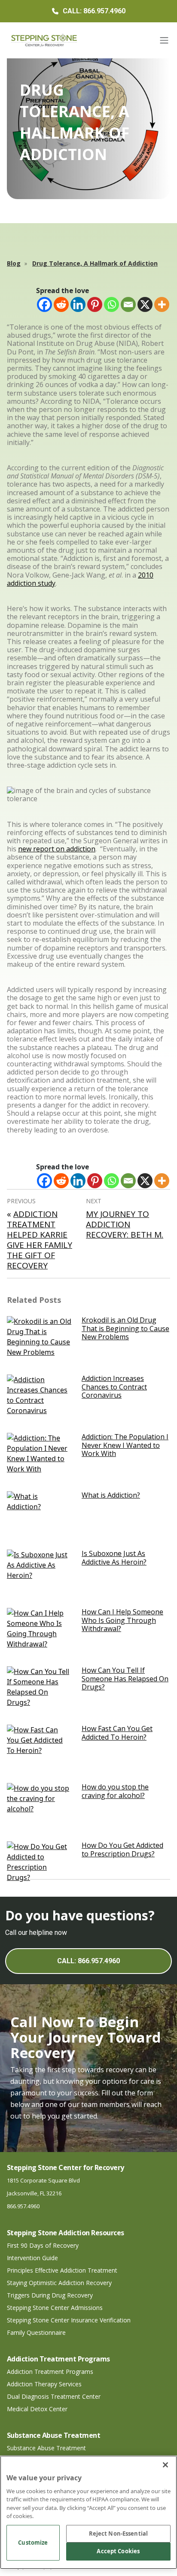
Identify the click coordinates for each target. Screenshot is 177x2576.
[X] (145, 304)
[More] (162, 304)
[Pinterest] (95, 304)
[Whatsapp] (111, 304)
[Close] (165, 2465)
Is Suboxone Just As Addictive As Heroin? (114, 1557)
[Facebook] (44, 304)
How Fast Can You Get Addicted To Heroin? (117, 1733)
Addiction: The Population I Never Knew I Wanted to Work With (125, 1445)
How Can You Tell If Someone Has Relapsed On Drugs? (125, 1678)
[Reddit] (61, 304)
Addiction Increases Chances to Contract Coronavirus (114, 1386)
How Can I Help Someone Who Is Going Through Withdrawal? (122, 1620)
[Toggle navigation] (164, 40)
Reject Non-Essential (119, 2534)
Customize (33, 2543)
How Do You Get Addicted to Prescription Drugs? (122, 1849)
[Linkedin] (78, 304)
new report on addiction (57, 849)
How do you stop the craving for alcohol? (115, 1791)
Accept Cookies (118, 2551)
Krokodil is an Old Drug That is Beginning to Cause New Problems (125, 1328)
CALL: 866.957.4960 (88, 1961)
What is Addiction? (111, 1495)
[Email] (128, 304)
